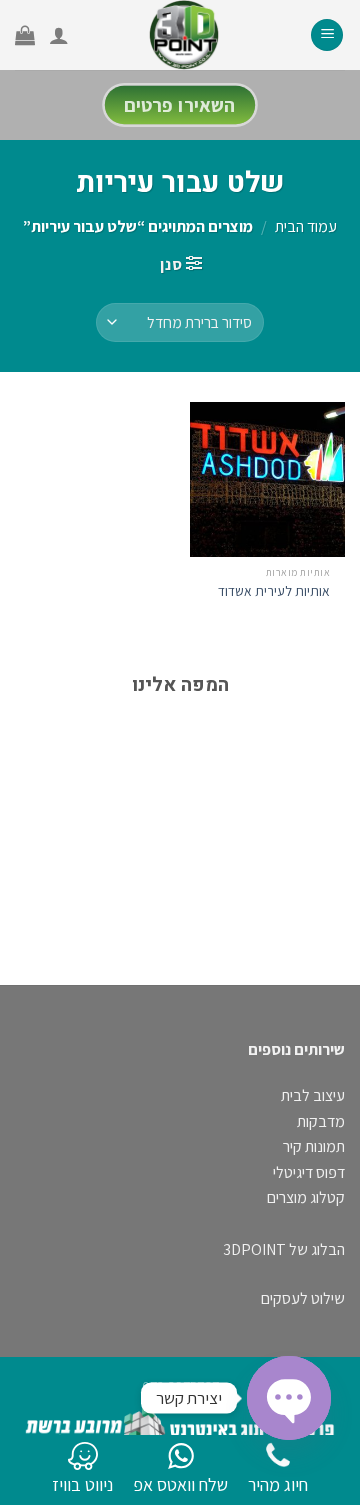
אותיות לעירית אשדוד (274, 591)
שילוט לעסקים (303, 1298)
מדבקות (321, 1121)
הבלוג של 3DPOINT (284, 1249)
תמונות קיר (314, 1146)
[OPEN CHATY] (289, 1398)
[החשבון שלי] (59, 35)
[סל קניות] (25, 35)
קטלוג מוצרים (306, 1197)
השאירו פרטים (179, 104)
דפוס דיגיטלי (309, 1172)
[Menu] (327, 35)
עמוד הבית (306, 226)
